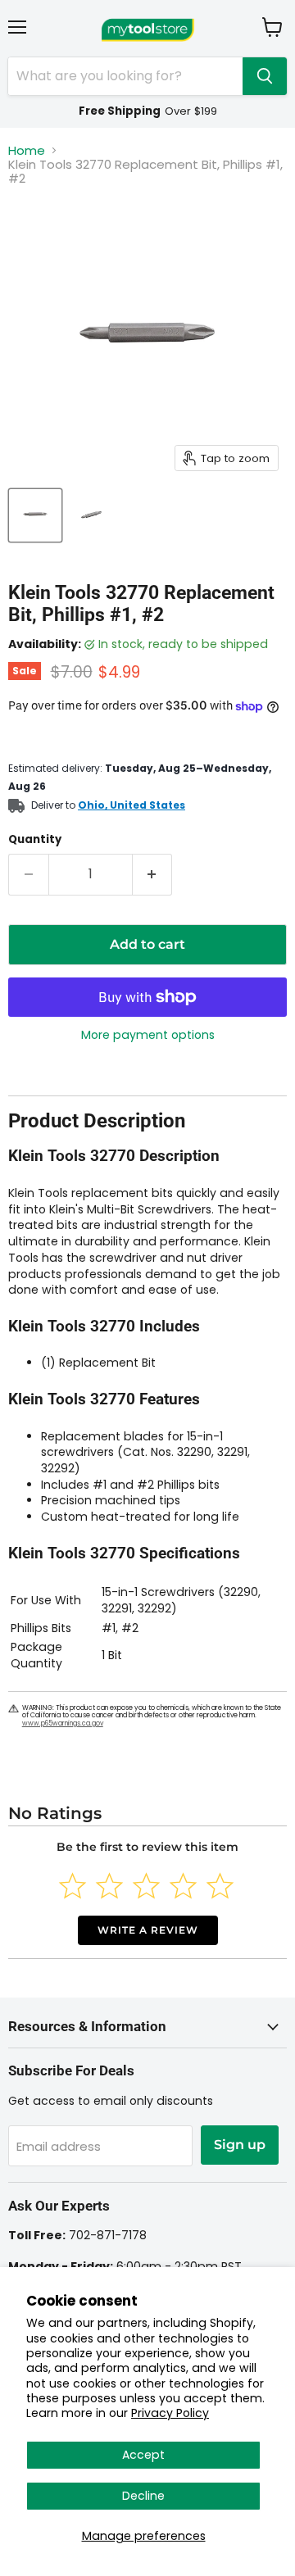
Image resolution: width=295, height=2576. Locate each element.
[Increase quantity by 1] (153, 874)
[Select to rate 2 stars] (109, 1886)
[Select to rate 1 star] (73, 1886)
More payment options (148, 1035)
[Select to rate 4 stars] (183, 1886)
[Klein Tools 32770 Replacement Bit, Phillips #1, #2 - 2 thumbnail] (93, 515)
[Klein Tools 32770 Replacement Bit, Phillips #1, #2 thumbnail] (35, 515)
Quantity (35, 839)
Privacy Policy (170, 2413)
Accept (143, 2455)
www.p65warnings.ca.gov (63, 1723)
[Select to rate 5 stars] (220, 1886)
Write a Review (148, 1930)
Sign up (240, 2145)
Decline (143, 2496)
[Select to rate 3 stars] (146, 1886)
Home (27, 150)
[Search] (265, 76)
